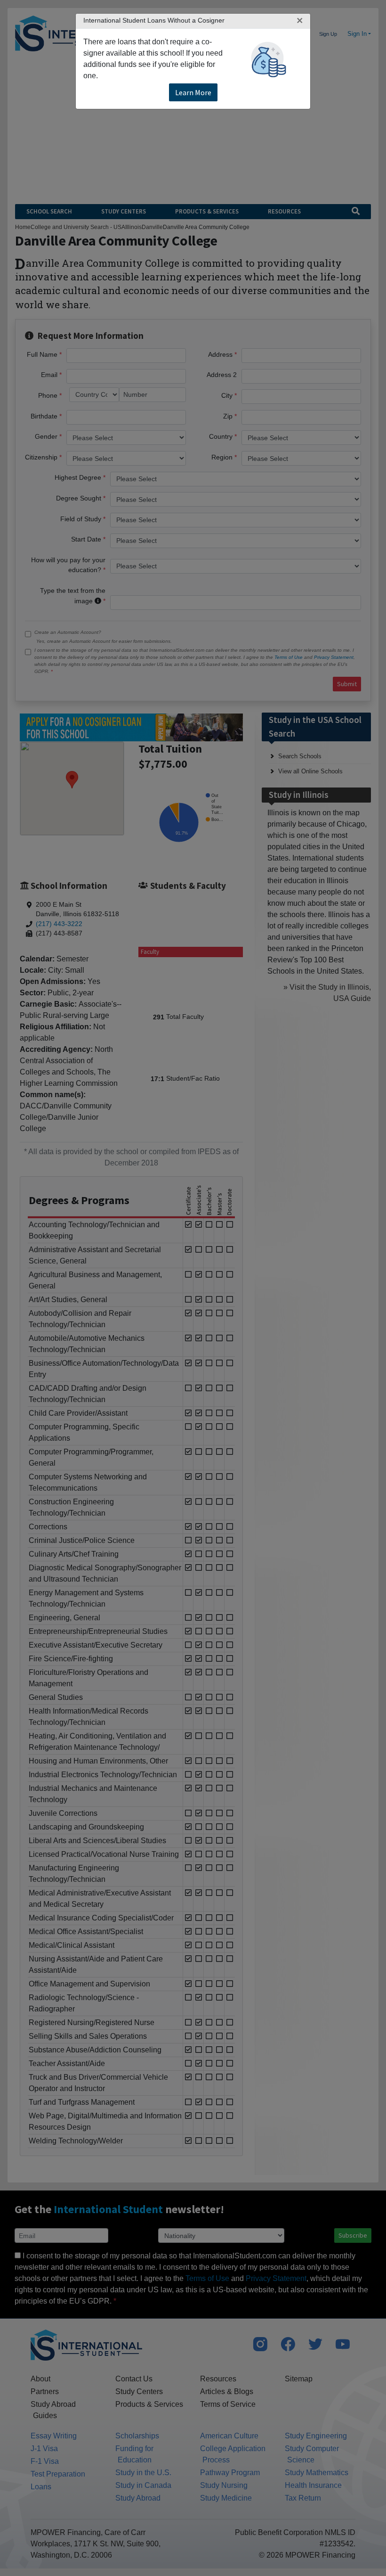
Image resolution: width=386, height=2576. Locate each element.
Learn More (193, 92)
